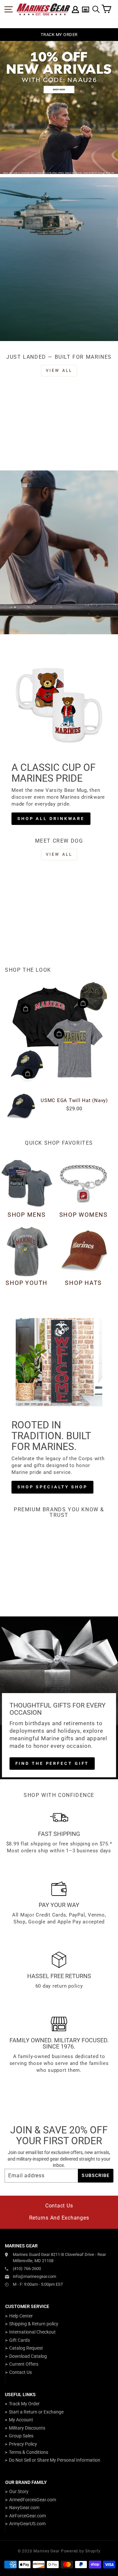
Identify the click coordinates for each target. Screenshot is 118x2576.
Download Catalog (28, 2356)
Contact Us (59, 2206)
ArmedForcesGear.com (33, 2500)
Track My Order (24, 2404)
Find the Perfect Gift (52, 1763)
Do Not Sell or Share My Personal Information (55, 2460)
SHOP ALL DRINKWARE (51, 819)
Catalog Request (26, 2348)
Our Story (19, 2491)
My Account (21, 2420)
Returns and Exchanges (59, 2218)
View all (59, 371)
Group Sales (21, 2436)
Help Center (21, 2316)
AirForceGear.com (28, 2516)
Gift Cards (20, 2340)
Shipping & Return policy (34, 2324)
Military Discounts (27, 2428)
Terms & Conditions (29, 2452)
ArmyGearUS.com (27, 2524)
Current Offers (24, 2364)
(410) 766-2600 (27, 2269)
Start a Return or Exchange (36, 2412)
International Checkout (32, 2332)
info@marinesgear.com (34, 2276)
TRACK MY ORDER (59, 35)
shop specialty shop (52, 1487)
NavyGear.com (24, 2508)
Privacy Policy (23, 2444)
